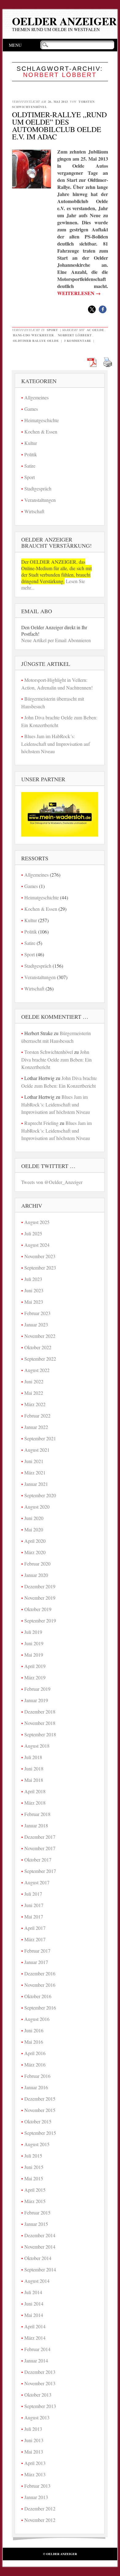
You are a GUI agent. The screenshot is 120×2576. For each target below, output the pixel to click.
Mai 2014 (34, 2315)
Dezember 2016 (40, 1973)
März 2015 (35, 2201)
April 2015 (35, 2190)
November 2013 (40, 2383)
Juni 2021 (34, 1461)
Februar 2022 (37, 1416)
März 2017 (35, 1939)
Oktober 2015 (38, 2121)
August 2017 (37, 1882)
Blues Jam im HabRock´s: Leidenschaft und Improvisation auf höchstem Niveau (56, 744)
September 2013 (40, 2406)
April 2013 (35, 2463)
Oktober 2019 (38, 1609)
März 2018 (35, 1803)
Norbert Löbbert (75, 335)
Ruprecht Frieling (41, 1123)
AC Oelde (95, 330)
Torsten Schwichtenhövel (49, 1052)
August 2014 (37, 2281)
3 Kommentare (78, 341)
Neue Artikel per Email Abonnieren (56, 640)
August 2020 (37, 1507)
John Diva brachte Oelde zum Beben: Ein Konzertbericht (56, 1059)
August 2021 (37, 1450)
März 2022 (35, 1404)
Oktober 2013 (38, 2395)
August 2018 (37, 1746)
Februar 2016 (37, 2076)
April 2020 (35, 1541)
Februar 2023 (37, 1313)
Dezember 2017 (40, 1837)
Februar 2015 (37, 2212)
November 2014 (40, 2247)
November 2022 (40, 1336)
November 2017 (40, 1848)
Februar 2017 (37, 1951)
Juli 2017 (33, 1894)
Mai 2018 (34, 1780)
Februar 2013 (37, 2486)
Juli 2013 (33, 2429)
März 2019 (35, 1677)
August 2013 (37, 2417)
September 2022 (40, 1359)
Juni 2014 (34, 2304)
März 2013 (35, 2474)
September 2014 (40, 2269)
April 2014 (35, 2326)
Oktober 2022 (38, 1347)
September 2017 (40, 1871)
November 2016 (40, 1985)
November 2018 (40, 1723)
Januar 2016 (36, 2087)
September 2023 (40, 1268)
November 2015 (40, 2110)
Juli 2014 (33, 2292)
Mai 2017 (34, 1916)
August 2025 (37, 1222)
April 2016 (35, 2053)
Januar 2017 (36, 1962)
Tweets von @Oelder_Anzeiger (52, 1182)
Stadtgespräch (38, 488)
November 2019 (40, 1598)
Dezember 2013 (40, 2372)
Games (31, 409)
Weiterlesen (79, 293)
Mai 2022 (34, 1393)
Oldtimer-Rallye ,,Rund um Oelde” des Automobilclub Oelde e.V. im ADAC (59, 126)
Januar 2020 (36, 1575)
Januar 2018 (36, 1825)
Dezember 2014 (40, 2235)
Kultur (31, 443)
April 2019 (35, 1666)
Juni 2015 (34, 2167)
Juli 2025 (33, 1233)
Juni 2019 (34, 1643)
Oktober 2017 (38, 1860)
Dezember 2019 (40, 1586)
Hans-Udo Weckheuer (33, 335)
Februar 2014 (37, 2349)
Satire (30, 466)
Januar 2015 (36, 2224)
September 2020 (40, 1495)
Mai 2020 (34, 1529)
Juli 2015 (33, 2156)
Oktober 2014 (38, 2258)
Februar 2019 (37, 1689)
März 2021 (35, 1472)
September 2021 (40, 1438)
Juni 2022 (34, 1381)
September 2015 (40, 2133)
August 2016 (37, 2019)
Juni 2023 (34, 1290)
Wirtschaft (34, 511)
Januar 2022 (36, 1427)
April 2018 (35, 1791)
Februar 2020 (37, 1564)
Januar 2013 (36, 2497)
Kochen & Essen (41, 432)
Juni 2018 (34, 1768)
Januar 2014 (36, 2360)
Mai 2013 (34, 2452)
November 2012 (40, 2520)
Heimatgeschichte (42, 420)
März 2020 (35, 1552)
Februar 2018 (37, 1814)
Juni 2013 (34, 2440)
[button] (92, 309)
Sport (52, 330)
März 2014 (35, 2338)
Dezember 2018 (40, 1712)
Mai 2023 (34, 1302)
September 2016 (40, 2008)
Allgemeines (36, 397)
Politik (31, 454)
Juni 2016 (34, 2030)
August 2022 (37, 1370)
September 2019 (40, 1620)
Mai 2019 (34, 1655)
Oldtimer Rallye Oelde (36, 341)
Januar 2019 (36, 1700)
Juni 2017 (34, 1905)
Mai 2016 (34, 2042)
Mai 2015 (34, 2178)
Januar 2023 (36, 1324)
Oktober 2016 (38, 1996)
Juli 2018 (33, 1757)
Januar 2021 (36, 1484)
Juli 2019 (33, 1632)
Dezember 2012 (40, 2508)
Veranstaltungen (40, 500)
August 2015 (37, 2144)
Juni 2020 (34, 1518)
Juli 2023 (33, 1279)
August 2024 (37, 1245)
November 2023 (40, 1256)
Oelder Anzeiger (64, 21)
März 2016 (35, 2064)
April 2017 (35, 1928)
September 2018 (40, 1734)
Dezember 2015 (40, 2099)
